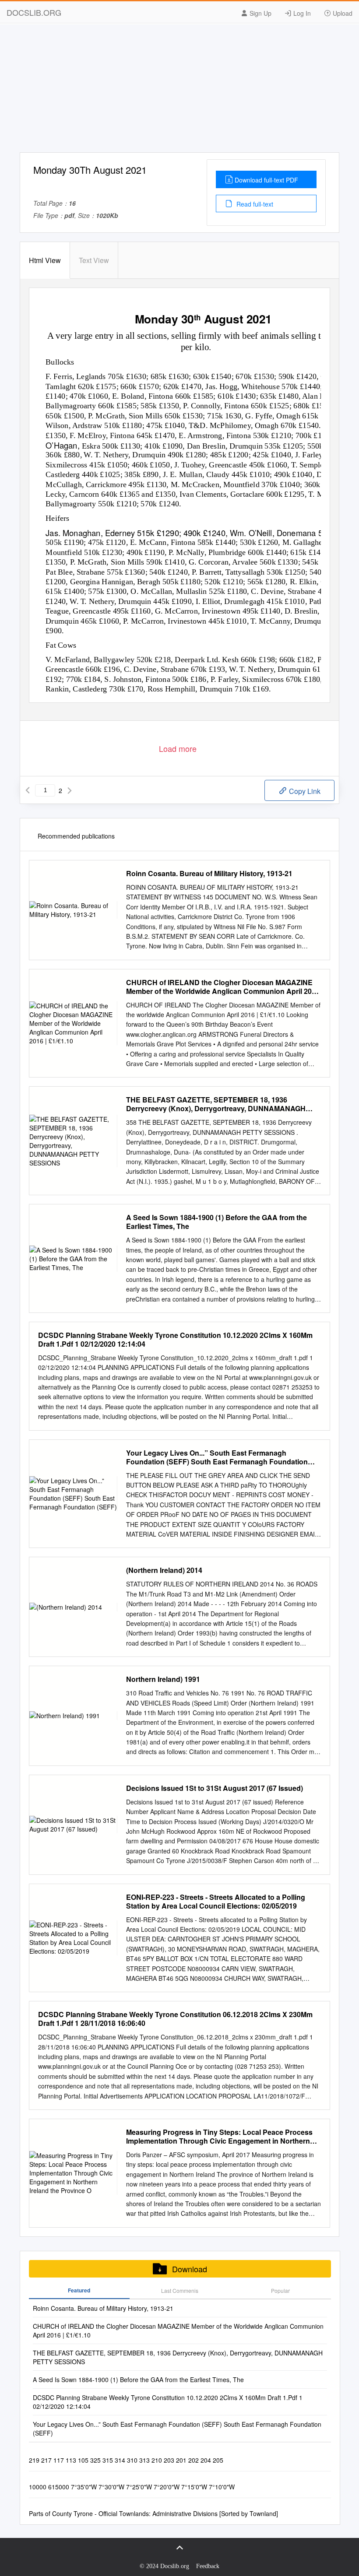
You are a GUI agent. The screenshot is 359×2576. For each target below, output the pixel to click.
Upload (342, 13)
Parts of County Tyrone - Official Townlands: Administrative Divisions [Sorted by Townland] (153, 2513)
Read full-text (254, 204)
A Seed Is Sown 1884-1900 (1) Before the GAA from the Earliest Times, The (216, 1222)
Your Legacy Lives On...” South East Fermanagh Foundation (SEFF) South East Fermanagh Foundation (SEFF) (217, 1457)
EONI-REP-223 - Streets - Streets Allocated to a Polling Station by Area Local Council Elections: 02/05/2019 (216, 1902)
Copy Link (304, 791)
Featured (79, 2290)
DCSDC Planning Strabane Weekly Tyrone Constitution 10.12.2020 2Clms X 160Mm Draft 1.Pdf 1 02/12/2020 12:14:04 (175, 1340)
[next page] (70, 790)
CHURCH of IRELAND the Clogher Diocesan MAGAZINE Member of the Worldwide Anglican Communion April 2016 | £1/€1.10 (223, 987)
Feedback (208, 2566)
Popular (280, 2290)
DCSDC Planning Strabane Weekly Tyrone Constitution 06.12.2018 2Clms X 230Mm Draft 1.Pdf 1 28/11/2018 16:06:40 (175, 2019)
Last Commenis (180, 2290)
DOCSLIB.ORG (34, 12)
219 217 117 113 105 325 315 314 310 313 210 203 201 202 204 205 (126, 2460)
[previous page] (28, 790)
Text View (94, 260)
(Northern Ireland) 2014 (164, 1570)
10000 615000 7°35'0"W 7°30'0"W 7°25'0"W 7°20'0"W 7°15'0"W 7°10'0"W (132, 2487)
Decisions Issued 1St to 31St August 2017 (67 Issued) (215, 1788)
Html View (45, 260)
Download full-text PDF (266, 180)
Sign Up (260, 13)
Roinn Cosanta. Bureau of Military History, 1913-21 (209, 874)
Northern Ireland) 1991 (163, 1679)
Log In (301, 13)
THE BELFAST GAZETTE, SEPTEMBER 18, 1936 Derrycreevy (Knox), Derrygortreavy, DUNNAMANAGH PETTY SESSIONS (216, 1104)
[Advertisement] (179, 91)
